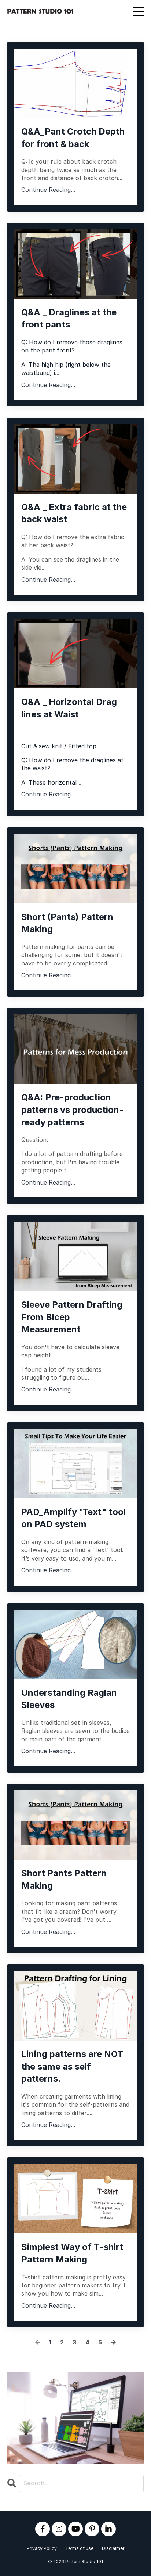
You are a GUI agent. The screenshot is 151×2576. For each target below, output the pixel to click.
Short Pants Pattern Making (64, 1879)
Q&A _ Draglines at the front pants (69, 318)
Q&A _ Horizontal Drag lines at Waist (69, 708)
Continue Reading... (48, 190)
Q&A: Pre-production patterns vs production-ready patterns (72, 1110)
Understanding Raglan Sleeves (69, 1699)
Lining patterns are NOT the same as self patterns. (72, 2066)
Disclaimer (113, 2548)
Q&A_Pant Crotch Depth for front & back (73, 138)
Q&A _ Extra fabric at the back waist (74, 513)
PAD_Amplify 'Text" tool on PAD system (73, 1518)
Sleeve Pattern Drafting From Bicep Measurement (72, 1317)
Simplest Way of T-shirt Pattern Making (72, 2253)
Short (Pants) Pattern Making (67, 923)
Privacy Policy (42, 2548)
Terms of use (79, 2548)
